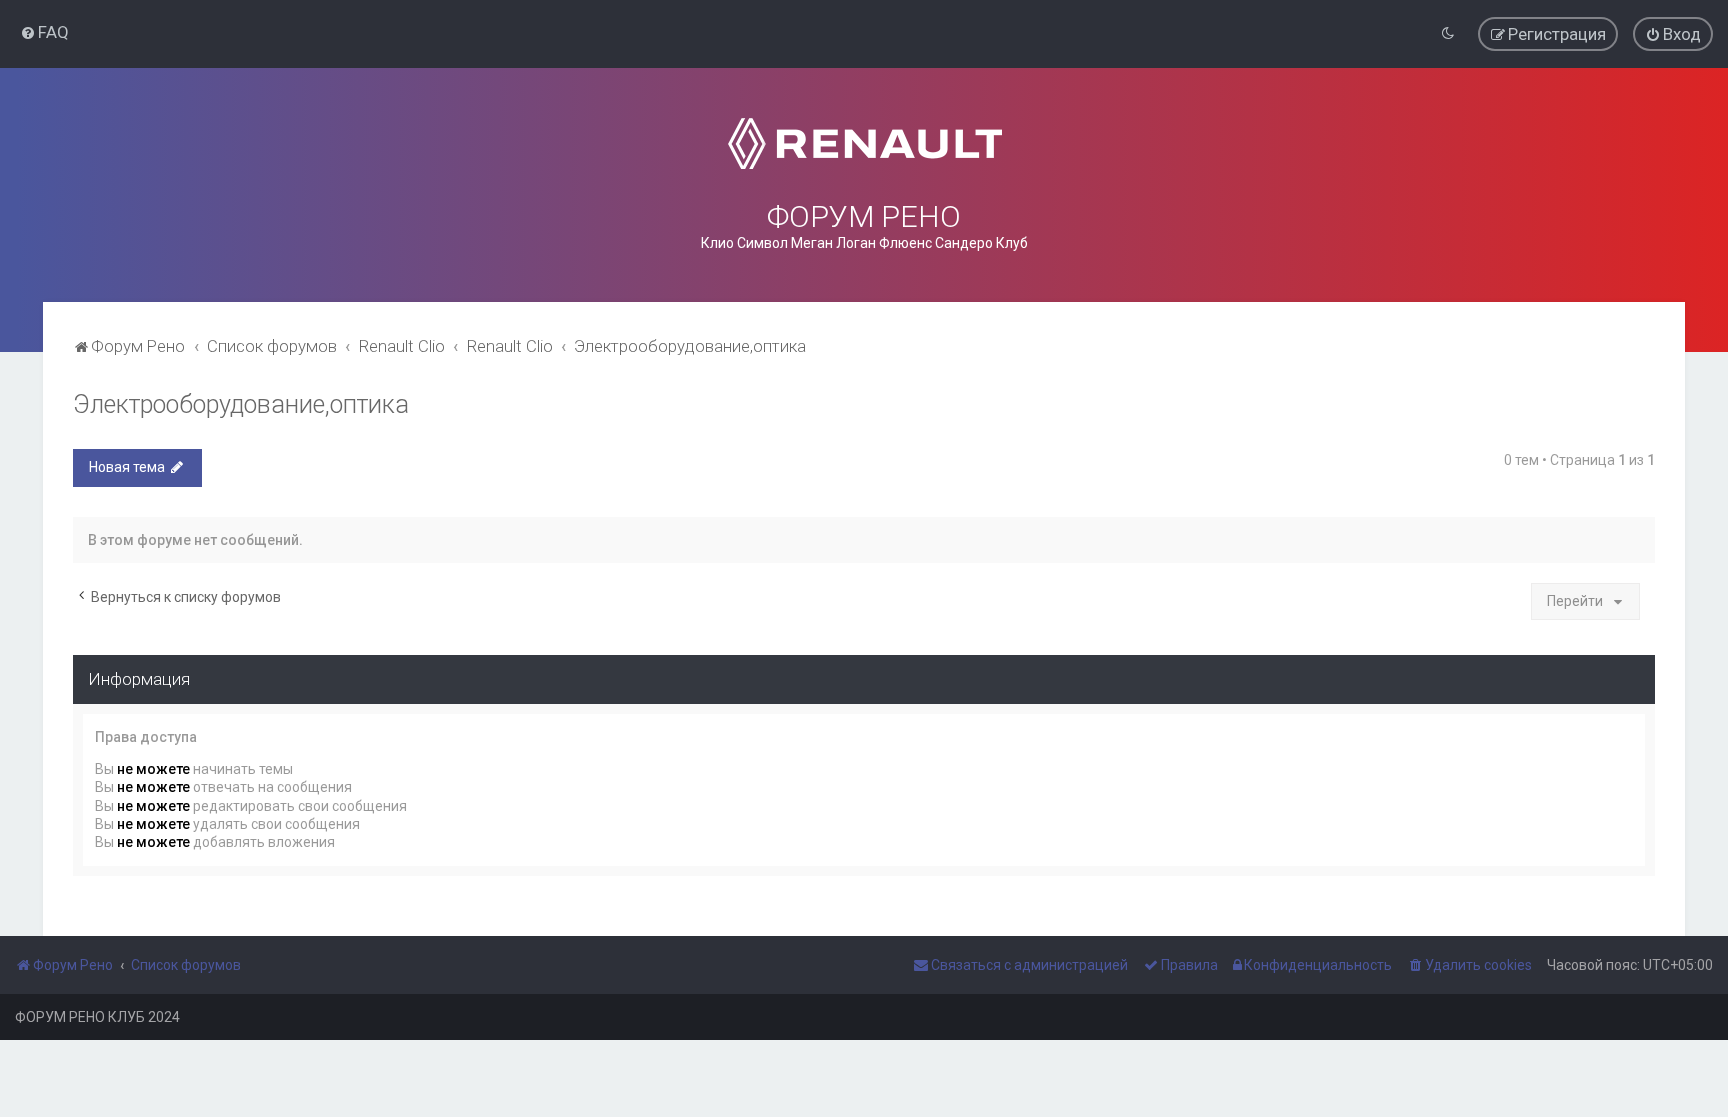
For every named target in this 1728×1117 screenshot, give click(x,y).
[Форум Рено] (864, 143)
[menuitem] (44, 32)
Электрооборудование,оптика (241, 404)
